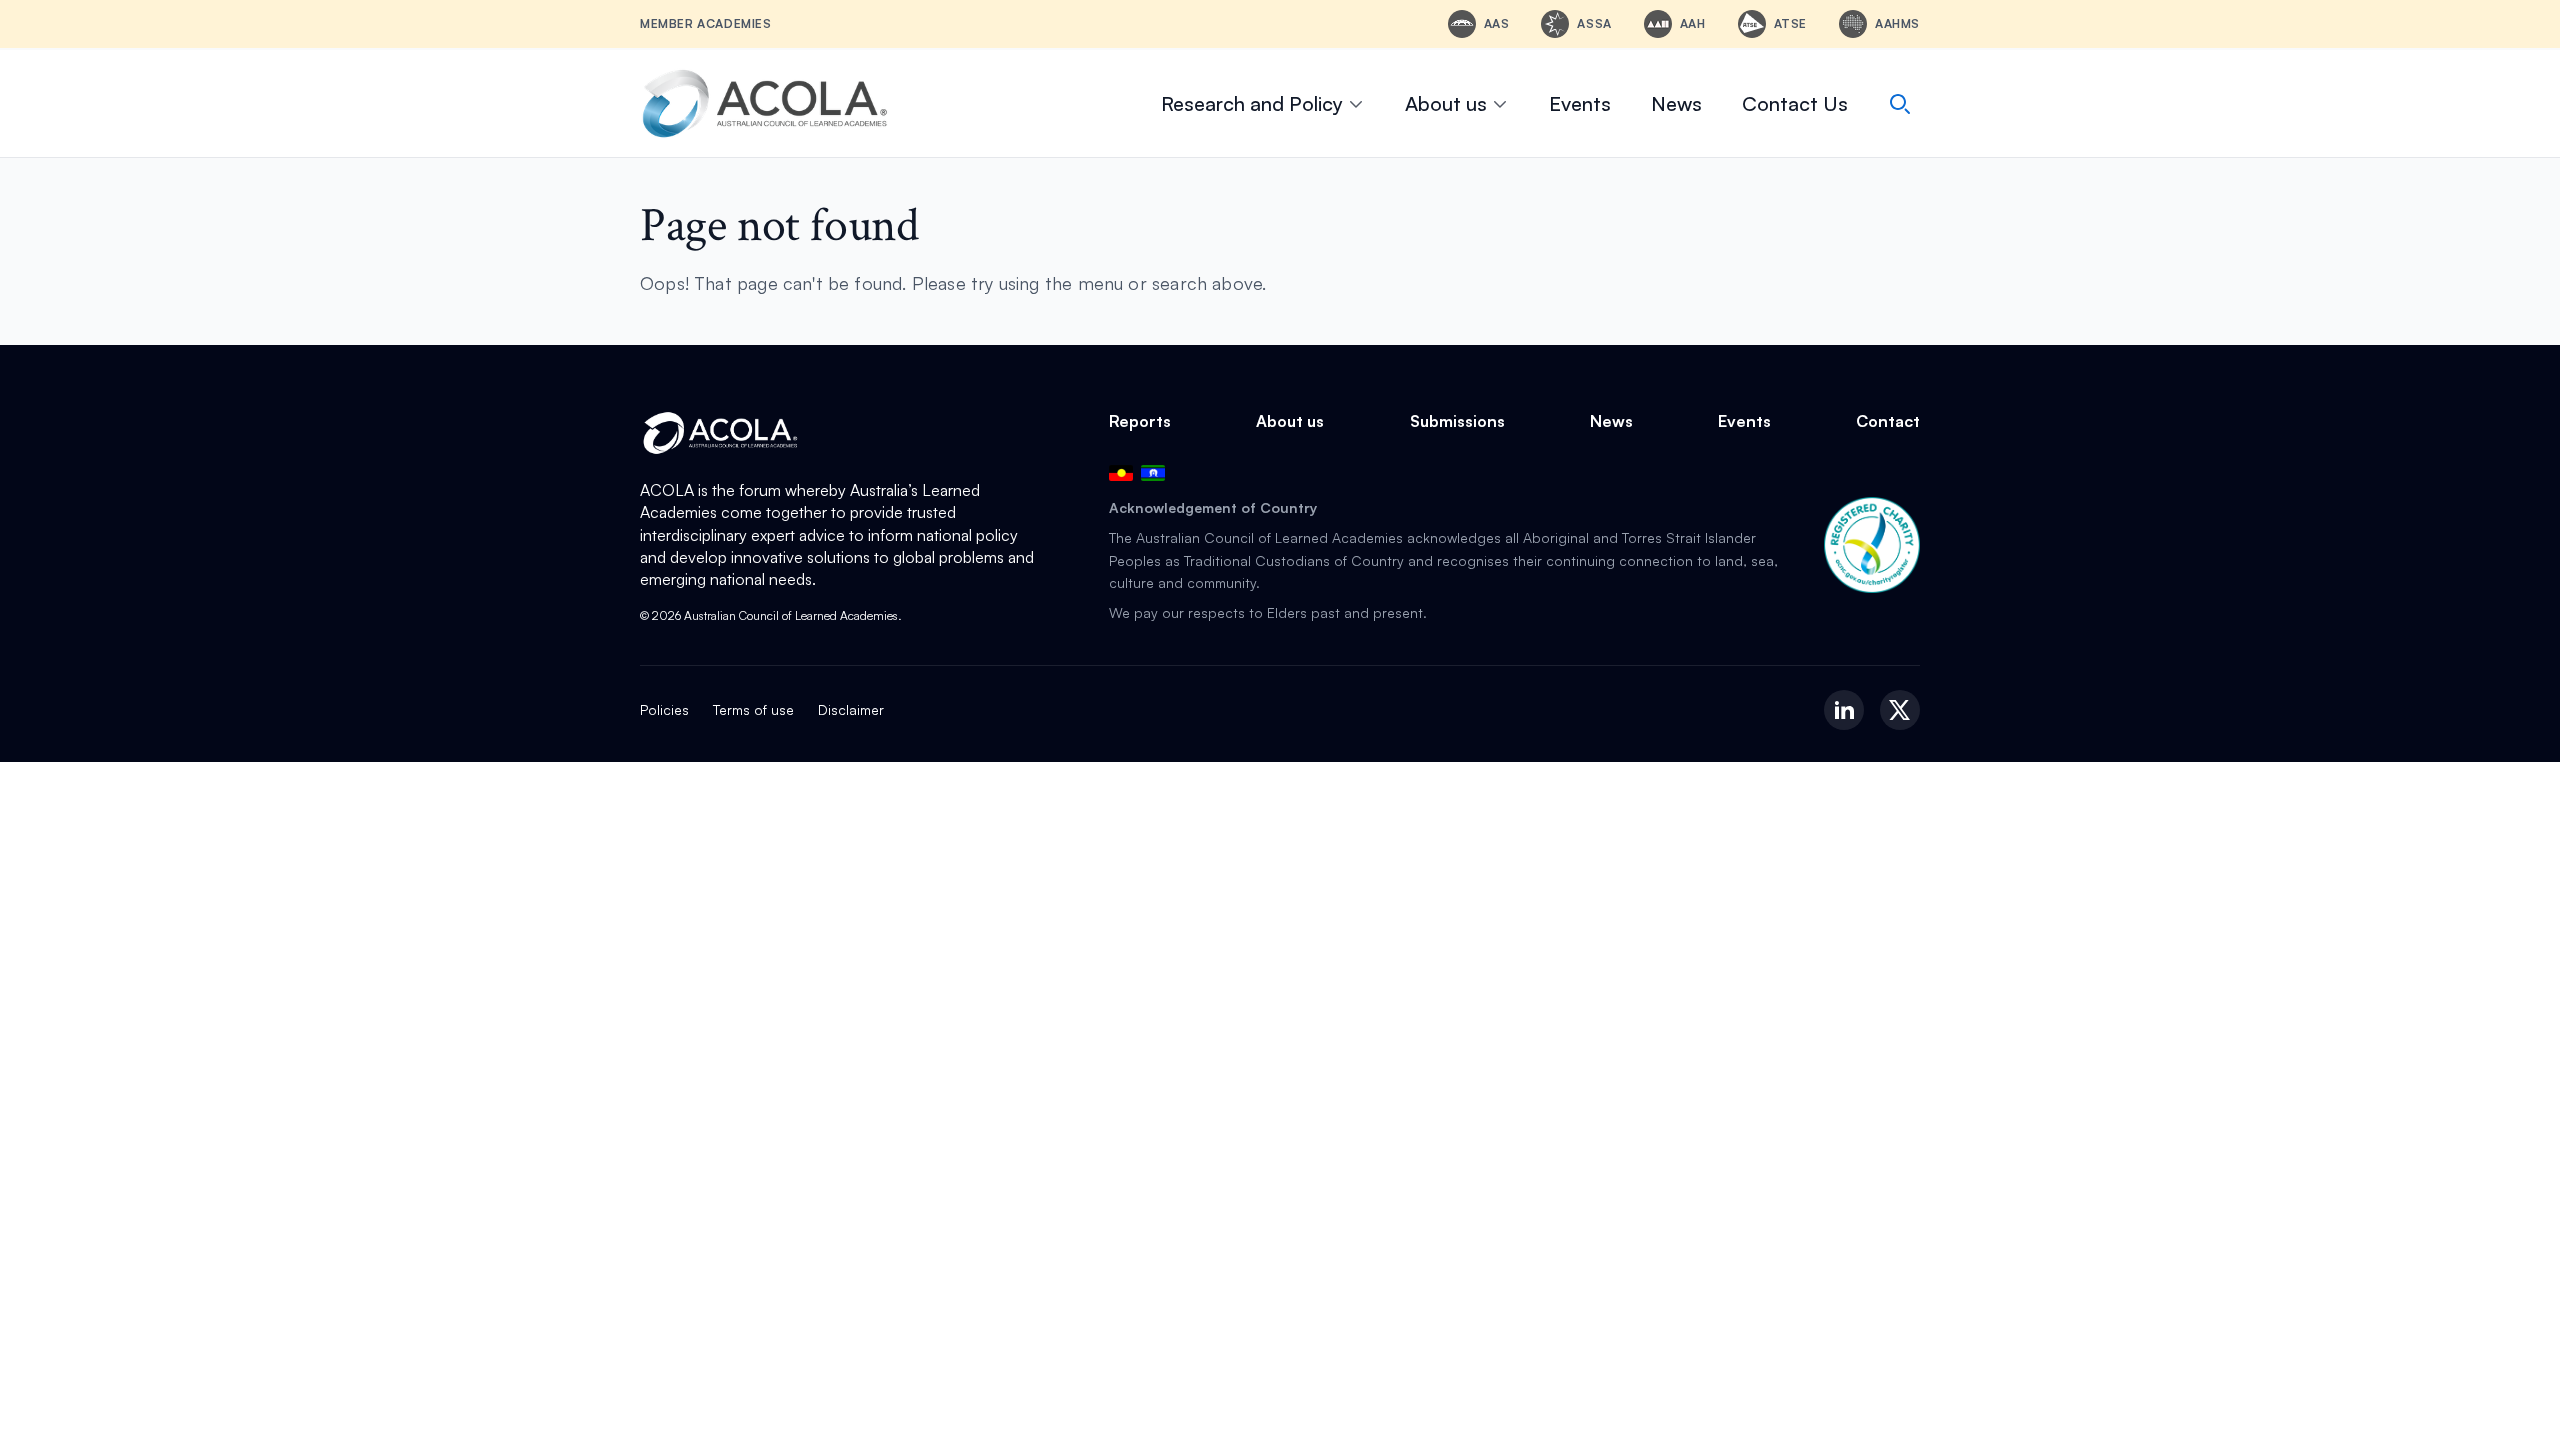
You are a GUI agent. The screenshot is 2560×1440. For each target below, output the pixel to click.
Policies (664, 709)
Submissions (1457, 421)
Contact (1888, 421)
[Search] (1900, 104)
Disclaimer (851, 709)
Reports (1140, 421)
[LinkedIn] (1844, 710)
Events (1580, 103)
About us (1446, 103)
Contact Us (1795, 103)
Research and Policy (1252, 103)
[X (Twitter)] (1900, 710)
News (1676, 103)
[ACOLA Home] (765, 103)
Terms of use (753, 709)
